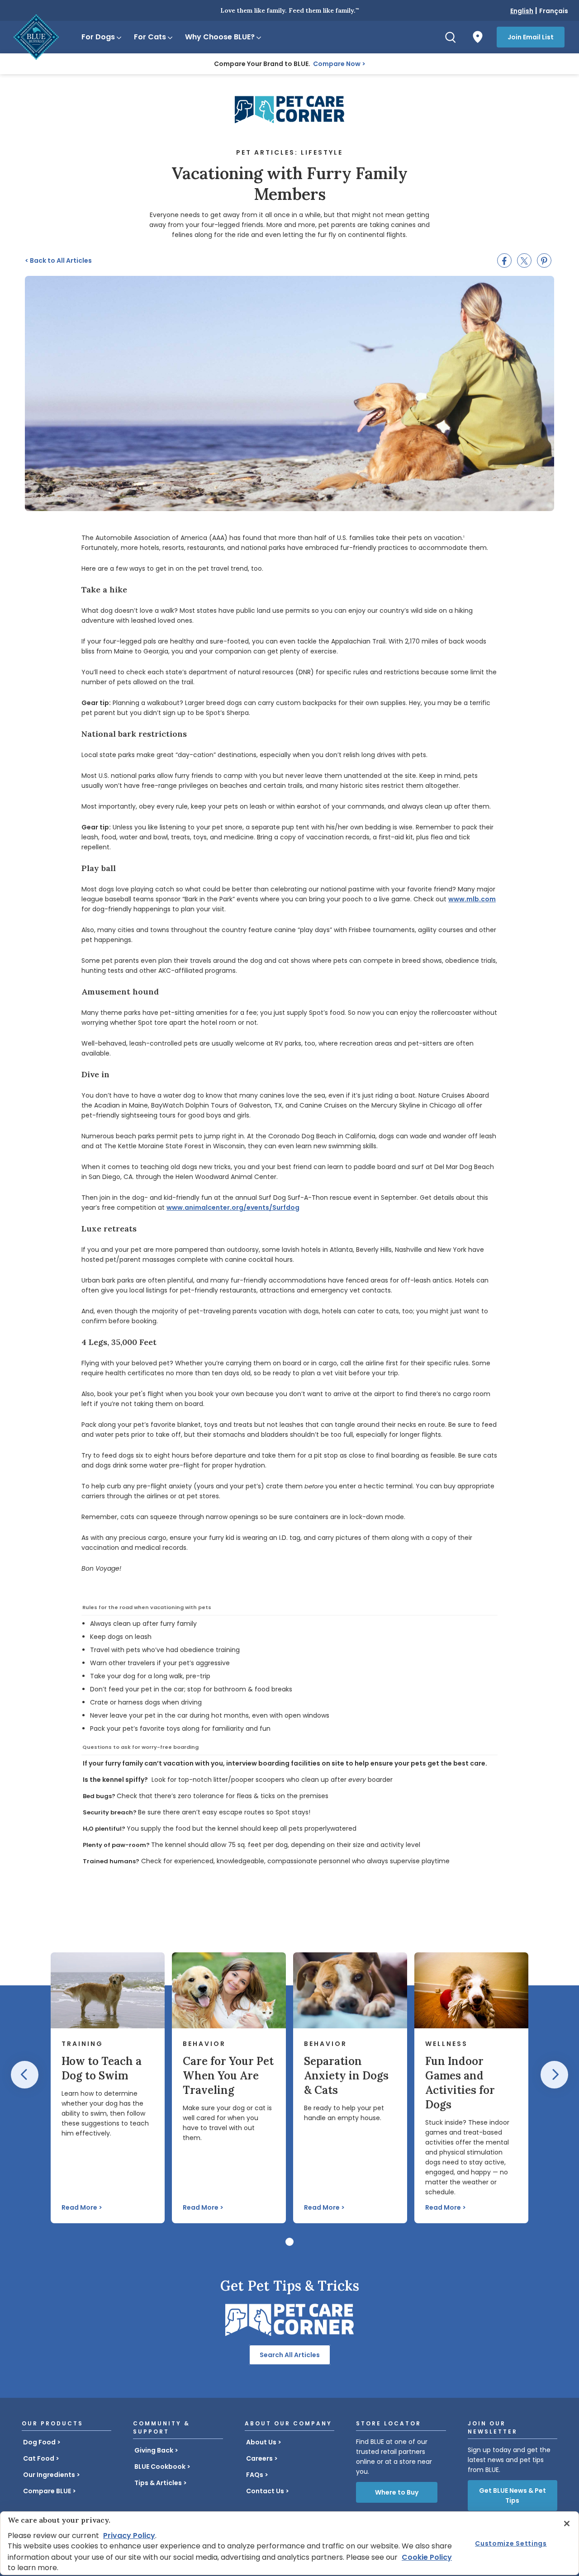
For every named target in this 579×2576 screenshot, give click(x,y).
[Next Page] (554, 2075)
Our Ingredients (49, 2475)
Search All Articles (290, 2355)
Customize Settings (511, 2543)
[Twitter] (524, 260)
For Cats (150, 37)
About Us (261, 2442)
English (522, 11)
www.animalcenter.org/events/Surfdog (233, 1207)
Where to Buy (397, 2492)
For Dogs (98, 37)
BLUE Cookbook (160, 2467)
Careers (259, 2458)
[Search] (451, 37)
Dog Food (39, 2442)
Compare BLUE (47, 2491)
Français (554, 11)
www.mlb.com (472, 899)
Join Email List (531, 37)
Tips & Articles (158, 2483)
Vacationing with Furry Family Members (289, 184)
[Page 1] (289, 2242)
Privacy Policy (129, 2536)
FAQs (255, 2475)
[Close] (567, 2524)
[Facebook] (504, 260)
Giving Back (154, 2450)
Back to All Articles (58, 260)
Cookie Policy (427, 2557)
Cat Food (39, 2458)
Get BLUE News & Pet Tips (513, 2495)
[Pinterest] (544, 260)
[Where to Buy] (478, 37)
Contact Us (265, 2491)
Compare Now (337, 64)
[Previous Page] (25, 2075)
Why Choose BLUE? (220, 37)
